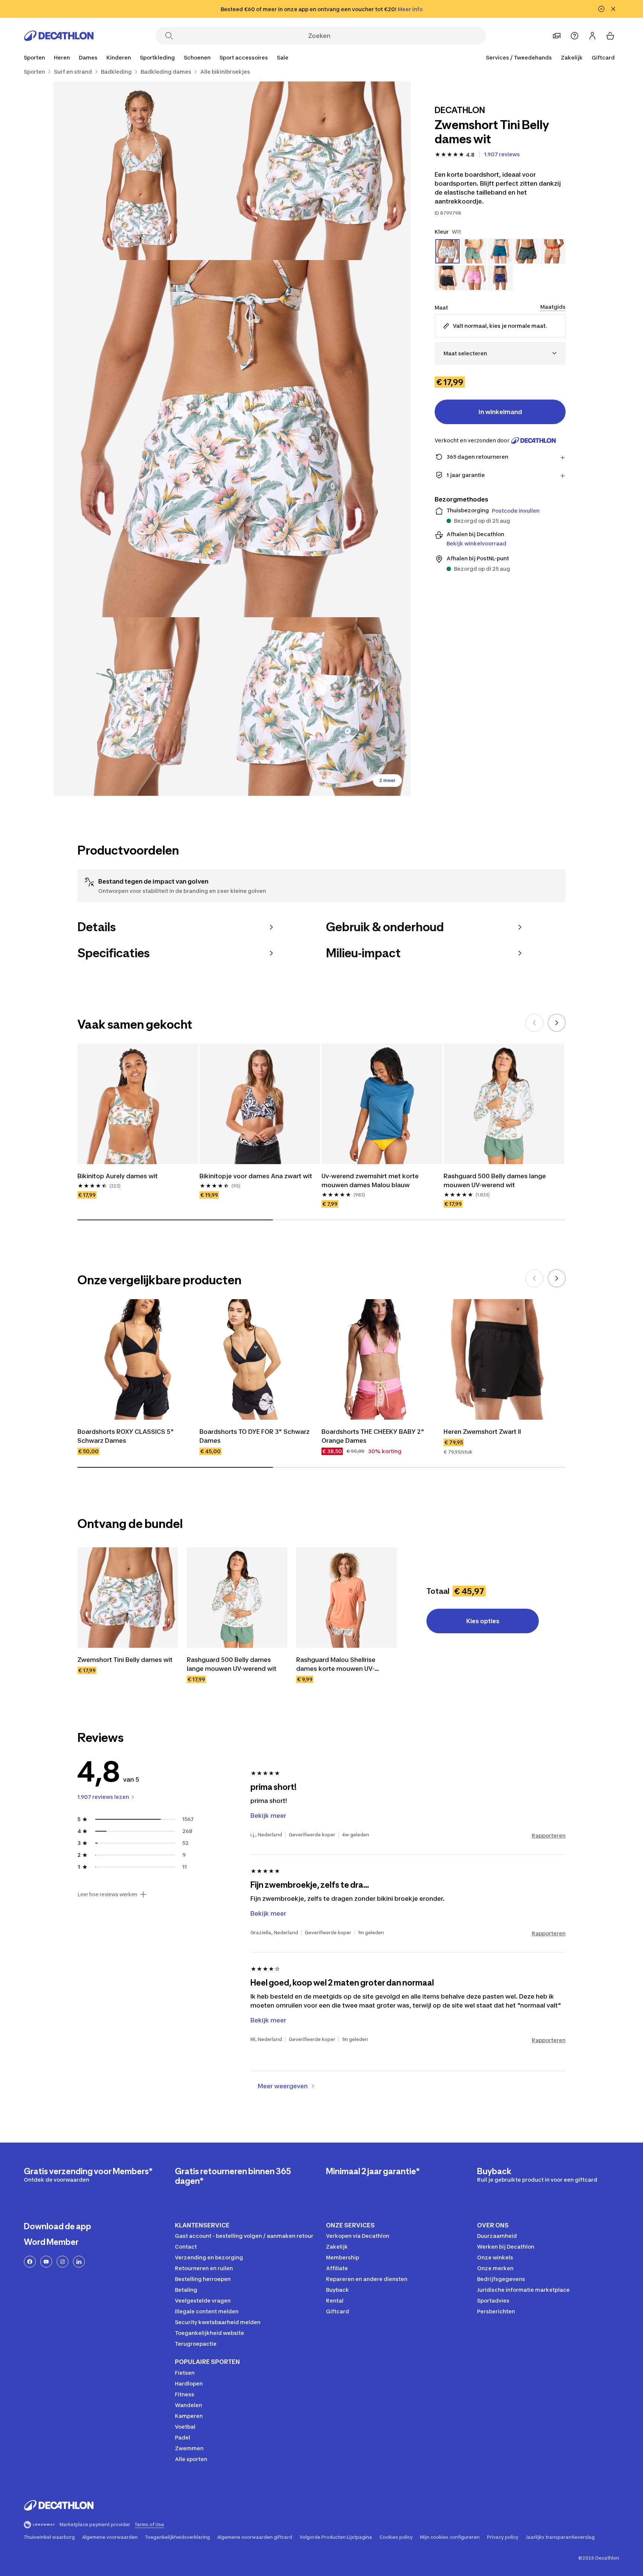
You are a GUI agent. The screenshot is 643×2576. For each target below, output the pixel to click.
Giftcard (603, 57)
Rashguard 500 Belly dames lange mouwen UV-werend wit (495, 1180)
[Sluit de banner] (613, 9)
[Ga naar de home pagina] (59, 36)
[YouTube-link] (46, 2262)
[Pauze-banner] (601, 9)
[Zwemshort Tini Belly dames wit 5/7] (321, 707)
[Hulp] (575, 36)
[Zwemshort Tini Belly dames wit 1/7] (321, 171)
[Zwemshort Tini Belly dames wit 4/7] (143, 707)
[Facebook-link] (30, 2262)
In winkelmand (500, 412)
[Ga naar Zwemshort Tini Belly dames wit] (128, 1598)
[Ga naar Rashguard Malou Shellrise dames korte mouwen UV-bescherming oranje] (346, 1598)
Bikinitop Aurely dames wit (118, 1176)
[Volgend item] (557, 1023)
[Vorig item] (534, 1023)
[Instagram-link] (63, 2262)
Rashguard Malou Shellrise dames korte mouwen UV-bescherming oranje (337, 1665)
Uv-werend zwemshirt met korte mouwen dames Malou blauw (371, 1180)
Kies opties (483, 1621)
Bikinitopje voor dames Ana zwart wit (256, 1176)
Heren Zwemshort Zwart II (482, 1432)
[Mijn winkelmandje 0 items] (610, 36)
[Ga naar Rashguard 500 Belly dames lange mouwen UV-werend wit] (237, 1598)
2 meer (387, 780)
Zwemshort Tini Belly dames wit (125, 1660)
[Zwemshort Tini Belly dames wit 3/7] (232, 439)
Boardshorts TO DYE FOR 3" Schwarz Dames (255, 1436)
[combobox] (500, 353)
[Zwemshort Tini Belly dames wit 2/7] (143, 171)
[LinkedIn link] (79, 2262)
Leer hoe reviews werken (107, 1894)
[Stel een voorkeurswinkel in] (557, 36)
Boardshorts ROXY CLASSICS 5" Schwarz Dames (126, 1436)
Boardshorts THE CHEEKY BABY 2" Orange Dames (374, 1436)
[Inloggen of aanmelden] (592, 36)
